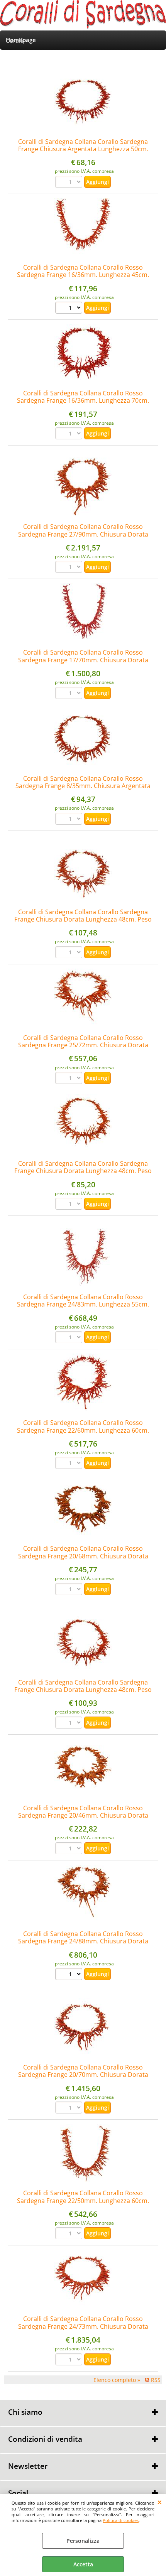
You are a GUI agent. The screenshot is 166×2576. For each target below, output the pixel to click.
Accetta (83, 2564)
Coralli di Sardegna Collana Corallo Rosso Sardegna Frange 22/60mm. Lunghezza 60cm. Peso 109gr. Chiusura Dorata (83, 1430)
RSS (156, 2380)
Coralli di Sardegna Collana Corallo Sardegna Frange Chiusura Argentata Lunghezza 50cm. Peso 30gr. (83, 149)
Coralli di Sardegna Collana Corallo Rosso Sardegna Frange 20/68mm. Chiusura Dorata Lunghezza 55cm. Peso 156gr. (83, 1556)
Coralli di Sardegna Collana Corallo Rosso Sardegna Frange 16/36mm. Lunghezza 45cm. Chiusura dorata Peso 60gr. (83, 275)
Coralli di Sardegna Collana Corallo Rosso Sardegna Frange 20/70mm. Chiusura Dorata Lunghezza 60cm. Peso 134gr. (83, 2075)
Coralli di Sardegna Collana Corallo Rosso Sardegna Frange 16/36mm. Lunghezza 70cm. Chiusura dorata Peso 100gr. (83, 401)
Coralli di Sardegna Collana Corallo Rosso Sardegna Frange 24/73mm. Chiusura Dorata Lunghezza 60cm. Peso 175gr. (83, 2326)
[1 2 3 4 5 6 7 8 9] (70, 309)
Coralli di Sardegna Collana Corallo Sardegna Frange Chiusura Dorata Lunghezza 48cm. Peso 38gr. (83, 1171)
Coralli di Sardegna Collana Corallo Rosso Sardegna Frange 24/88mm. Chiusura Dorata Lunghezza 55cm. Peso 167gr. (83, 1941)
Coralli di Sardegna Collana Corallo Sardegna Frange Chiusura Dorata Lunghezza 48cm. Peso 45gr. (83, 1690)
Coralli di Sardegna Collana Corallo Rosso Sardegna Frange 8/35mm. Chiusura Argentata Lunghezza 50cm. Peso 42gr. (83, 786)
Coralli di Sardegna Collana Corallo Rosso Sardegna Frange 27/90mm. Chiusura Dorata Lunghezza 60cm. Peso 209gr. (83, 534)
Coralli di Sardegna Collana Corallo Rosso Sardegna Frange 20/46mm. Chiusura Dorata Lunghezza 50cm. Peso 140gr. (83, 1816)
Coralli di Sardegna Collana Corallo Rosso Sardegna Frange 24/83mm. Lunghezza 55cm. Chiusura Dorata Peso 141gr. (83, 1304)
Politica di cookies (121, 2520)
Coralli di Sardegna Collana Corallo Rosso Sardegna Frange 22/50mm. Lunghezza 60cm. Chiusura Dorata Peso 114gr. (83, 2200)
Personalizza (83, 2541)
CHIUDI (160, 2502)
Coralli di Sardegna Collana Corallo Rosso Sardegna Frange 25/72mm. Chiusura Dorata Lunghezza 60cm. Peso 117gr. (83, 1045)
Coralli (15, 41)
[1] (70, 1975)
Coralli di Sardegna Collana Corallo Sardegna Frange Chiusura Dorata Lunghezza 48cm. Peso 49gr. (83, 919)
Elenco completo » (117, 2380)
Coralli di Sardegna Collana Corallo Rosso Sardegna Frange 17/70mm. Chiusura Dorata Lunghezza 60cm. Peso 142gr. (83, 660)
